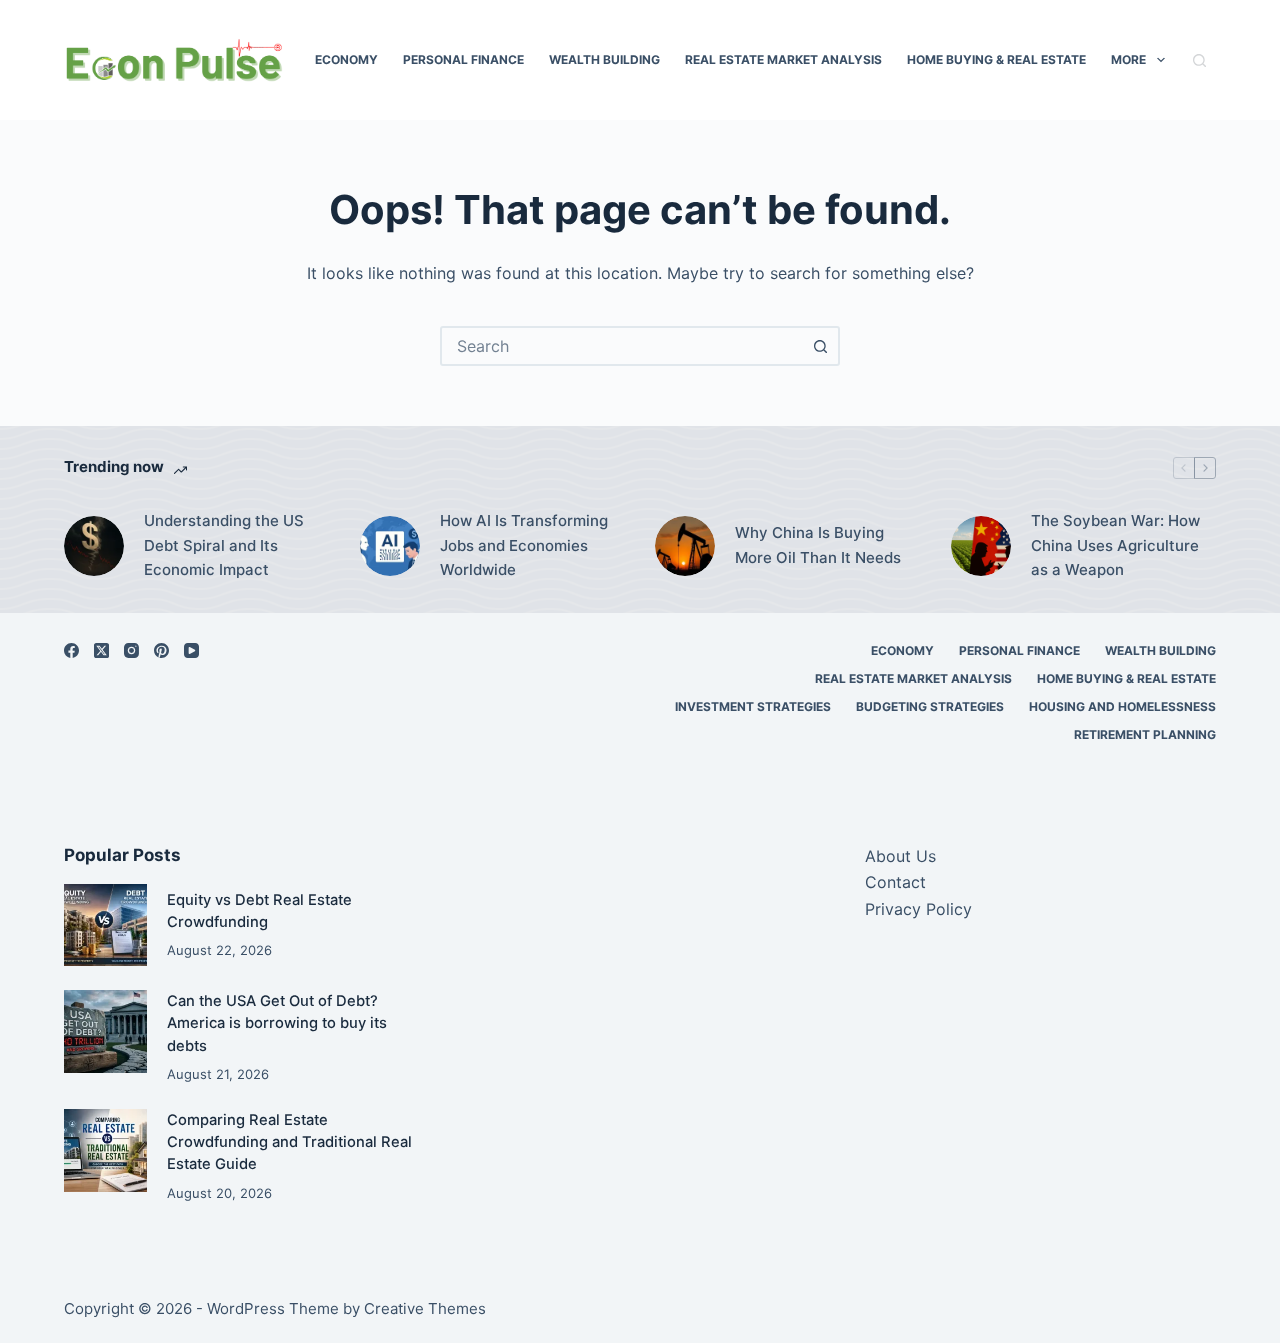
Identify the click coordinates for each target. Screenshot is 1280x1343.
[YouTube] (191, 650)
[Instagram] (131, 650)
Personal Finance (463, 59)
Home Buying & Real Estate (996, 59)
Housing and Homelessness (1122, 706)
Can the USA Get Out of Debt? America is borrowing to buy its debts (277, 1023)
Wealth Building (604, 59)
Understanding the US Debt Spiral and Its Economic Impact (224, 545)
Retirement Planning (1145, 734)
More (1128, 59)
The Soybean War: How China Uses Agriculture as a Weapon (1115, 545)
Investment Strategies (753, 706)
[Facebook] (71, 650)
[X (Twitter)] (101, 650)
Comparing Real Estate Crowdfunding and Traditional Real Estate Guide (289, 1142)
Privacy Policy (918, 909)
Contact (895, 882)
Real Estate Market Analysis (783, 59)
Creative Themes (425, 1308)
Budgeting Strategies (930, 706)
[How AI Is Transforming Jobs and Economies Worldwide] (390, 546)
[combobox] (622, 346)
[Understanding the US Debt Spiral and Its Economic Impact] (94, 546)
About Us (900, 856)
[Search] (1199, 60)
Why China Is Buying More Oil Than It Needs (818, 545)
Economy (346, 59)
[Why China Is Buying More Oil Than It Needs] (685, 546)
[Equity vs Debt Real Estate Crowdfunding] (105, 925)
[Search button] (820, 346)
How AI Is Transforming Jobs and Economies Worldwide (524, 545)
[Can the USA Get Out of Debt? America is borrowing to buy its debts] (105, 1031)
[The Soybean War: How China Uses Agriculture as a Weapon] (981, 546)
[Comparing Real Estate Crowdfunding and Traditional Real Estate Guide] (105, 1150)
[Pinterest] (161, 650)
